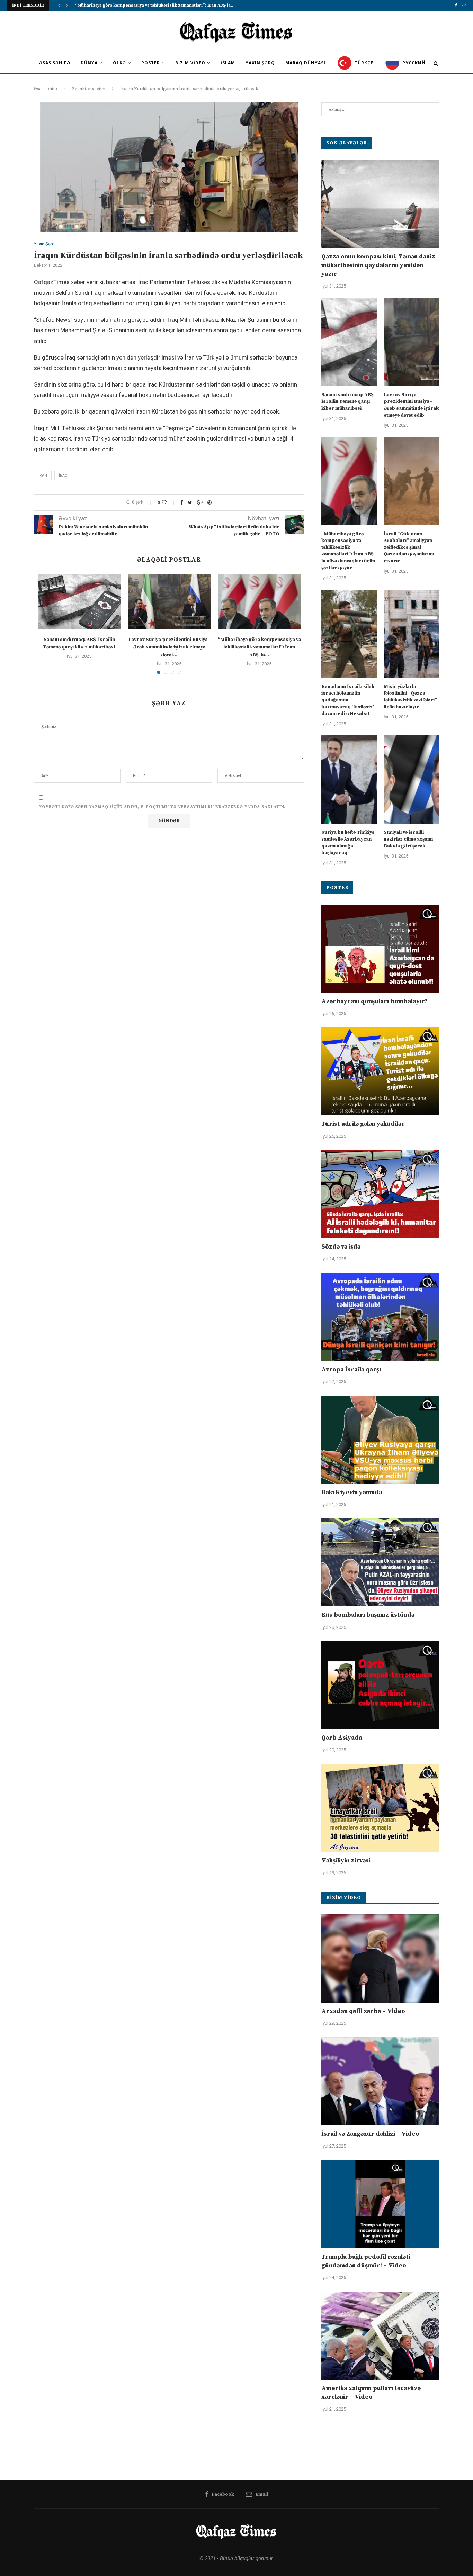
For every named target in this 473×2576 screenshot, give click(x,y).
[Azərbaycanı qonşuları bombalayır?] (380, 949)
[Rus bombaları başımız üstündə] (380, 1562)
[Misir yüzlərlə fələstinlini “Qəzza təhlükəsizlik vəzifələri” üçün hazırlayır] (411, 634)
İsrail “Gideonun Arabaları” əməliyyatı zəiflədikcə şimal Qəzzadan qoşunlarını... (159, 5)
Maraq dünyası (305, 63)
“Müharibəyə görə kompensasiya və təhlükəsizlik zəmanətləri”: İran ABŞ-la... (259, 647)
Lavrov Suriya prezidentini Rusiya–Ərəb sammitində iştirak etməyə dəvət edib (411, 405)
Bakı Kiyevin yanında (352, 1492)
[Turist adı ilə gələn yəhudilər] (380, 1071)
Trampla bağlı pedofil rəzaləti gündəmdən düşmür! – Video (366, 2261)
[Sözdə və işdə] (380, 1194)
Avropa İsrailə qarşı (351, 1369)
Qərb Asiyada (342, 1738)
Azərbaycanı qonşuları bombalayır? (374, 1001)
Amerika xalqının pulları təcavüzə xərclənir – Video (371, 2393)
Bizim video (190, 63)
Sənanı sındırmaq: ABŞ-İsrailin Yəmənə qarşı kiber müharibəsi (349, 402)
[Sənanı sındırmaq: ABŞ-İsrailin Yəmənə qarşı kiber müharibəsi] (79, 602)
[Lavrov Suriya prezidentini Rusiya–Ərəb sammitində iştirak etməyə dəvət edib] (169, 602)
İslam (228, 63)
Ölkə (119, 63)
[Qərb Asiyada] (380, 1685)
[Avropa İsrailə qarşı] (380, 1317)
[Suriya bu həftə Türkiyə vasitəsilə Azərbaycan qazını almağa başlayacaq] (349, 779)
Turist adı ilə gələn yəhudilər (363, 1124)
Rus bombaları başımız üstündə (368, 1615)
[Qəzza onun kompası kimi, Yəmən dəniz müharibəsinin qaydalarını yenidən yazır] (380, 204)
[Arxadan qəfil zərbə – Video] (380, 1958)
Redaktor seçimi (89, 89)
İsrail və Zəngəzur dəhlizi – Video (370, 2134)
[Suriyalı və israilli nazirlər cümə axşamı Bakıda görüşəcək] (411, 779)
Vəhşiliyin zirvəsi (346, 1861)
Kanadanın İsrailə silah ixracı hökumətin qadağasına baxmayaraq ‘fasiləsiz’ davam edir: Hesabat (348, 700)
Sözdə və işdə (341, 1247)
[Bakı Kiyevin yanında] (380, 1440)
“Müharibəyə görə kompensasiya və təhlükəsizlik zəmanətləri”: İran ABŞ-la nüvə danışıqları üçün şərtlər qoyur (349, 551)
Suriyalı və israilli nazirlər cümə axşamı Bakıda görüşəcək (408, 839)
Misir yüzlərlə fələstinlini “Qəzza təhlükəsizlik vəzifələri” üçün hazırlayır (410, 697)
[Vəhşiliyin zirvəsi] (380, 1808)
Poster (151, 63)
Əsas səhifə (55, 63)
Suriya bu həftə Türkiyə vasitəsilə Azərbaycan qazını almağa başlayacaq (348, 842)
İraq (63, 476)
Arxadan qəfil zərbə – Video (363, 2011)
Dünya (89, 63)
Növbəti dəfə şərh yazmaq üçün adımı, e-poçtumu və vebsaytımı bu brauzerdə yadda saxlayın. (162, 807)
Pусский (413, 63)
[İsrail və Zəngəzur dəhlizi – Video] (380, 2081)
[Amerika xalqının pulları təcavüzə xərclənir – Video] (380, 2336)
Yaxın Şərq (260, 63)
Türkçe (363, 63)
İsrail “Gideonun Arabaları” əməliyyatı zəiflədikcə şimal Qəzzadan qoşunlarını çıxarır (409, 547)
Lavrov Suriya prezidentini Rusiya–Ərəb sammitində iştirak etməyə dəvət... (169, 647)
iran (43, 476)
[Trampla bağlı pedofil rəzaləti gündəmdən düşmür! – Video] (380, 2204)
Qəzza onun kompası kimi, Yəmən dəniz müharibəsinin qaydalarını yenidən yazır (378, 265)
